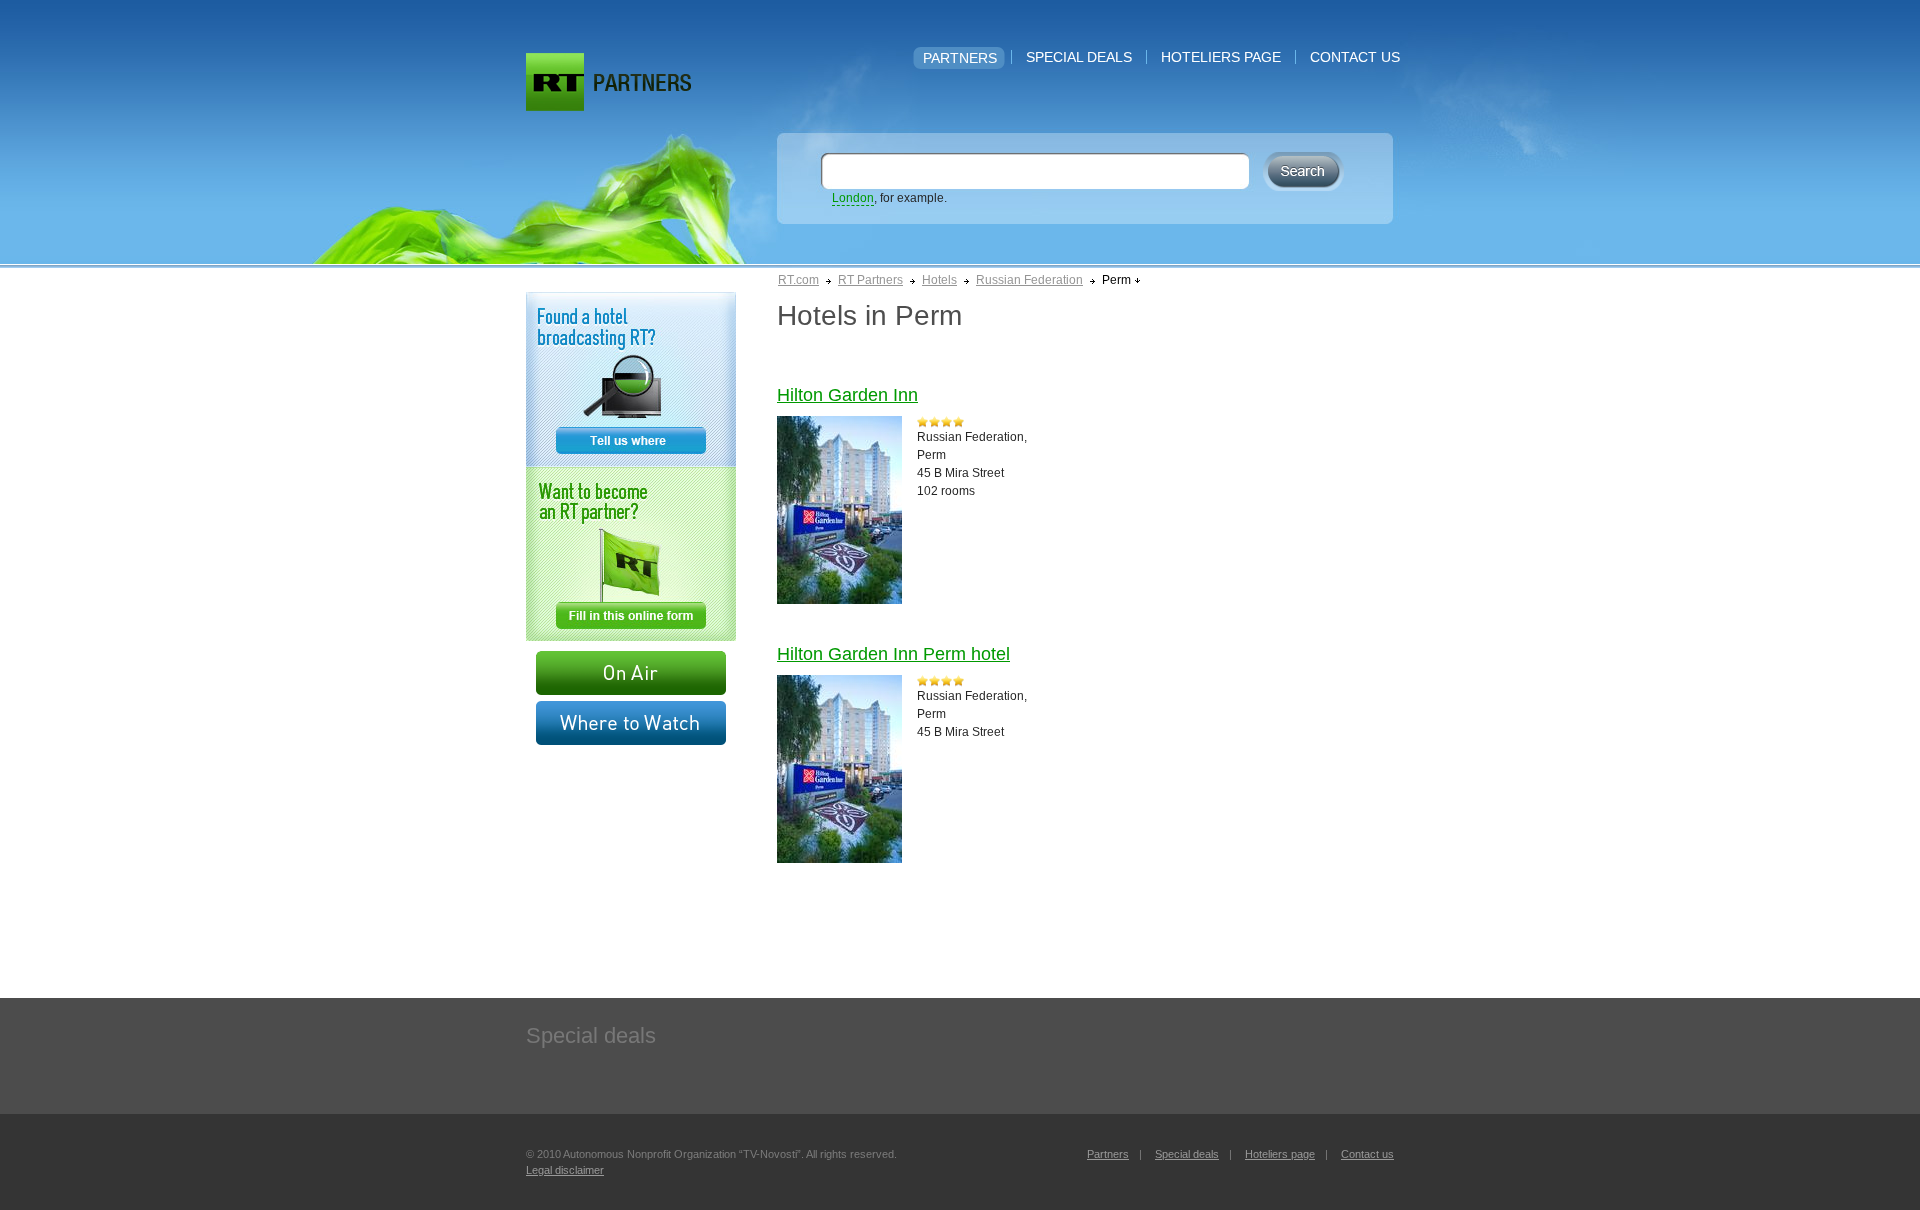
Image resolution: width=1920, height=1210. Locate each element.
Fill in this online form (631, 554)
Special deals (1079, 57)
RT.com (798, 280)
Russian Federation (1029, 280)
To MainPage (642, 82)
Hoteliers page (1221, 57)
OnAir (631, 673)
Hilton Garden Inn (847, 395)
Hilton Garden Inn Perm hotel (893, 654)
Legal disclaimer (565, 1170)
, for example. (889, 198)
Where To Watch (631, 723)
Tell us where (631, 379)
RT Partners (870, 280)
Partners (960, 58)
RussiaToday (555, 82)
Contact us (1355, 57)
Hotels (939, 280)
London (853, 198)
